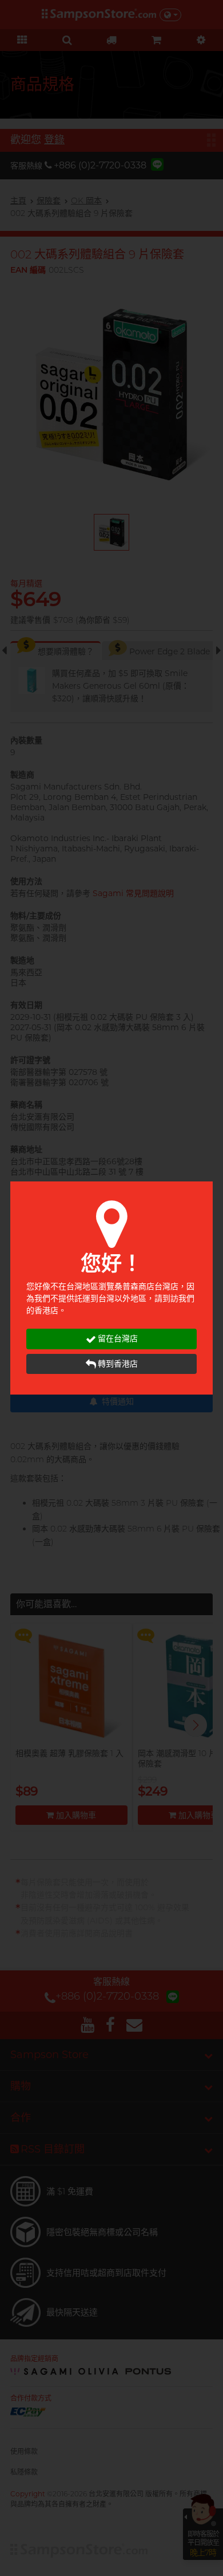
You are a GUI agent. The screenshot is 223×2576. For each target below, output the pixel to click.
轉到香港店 (118, 1364)
